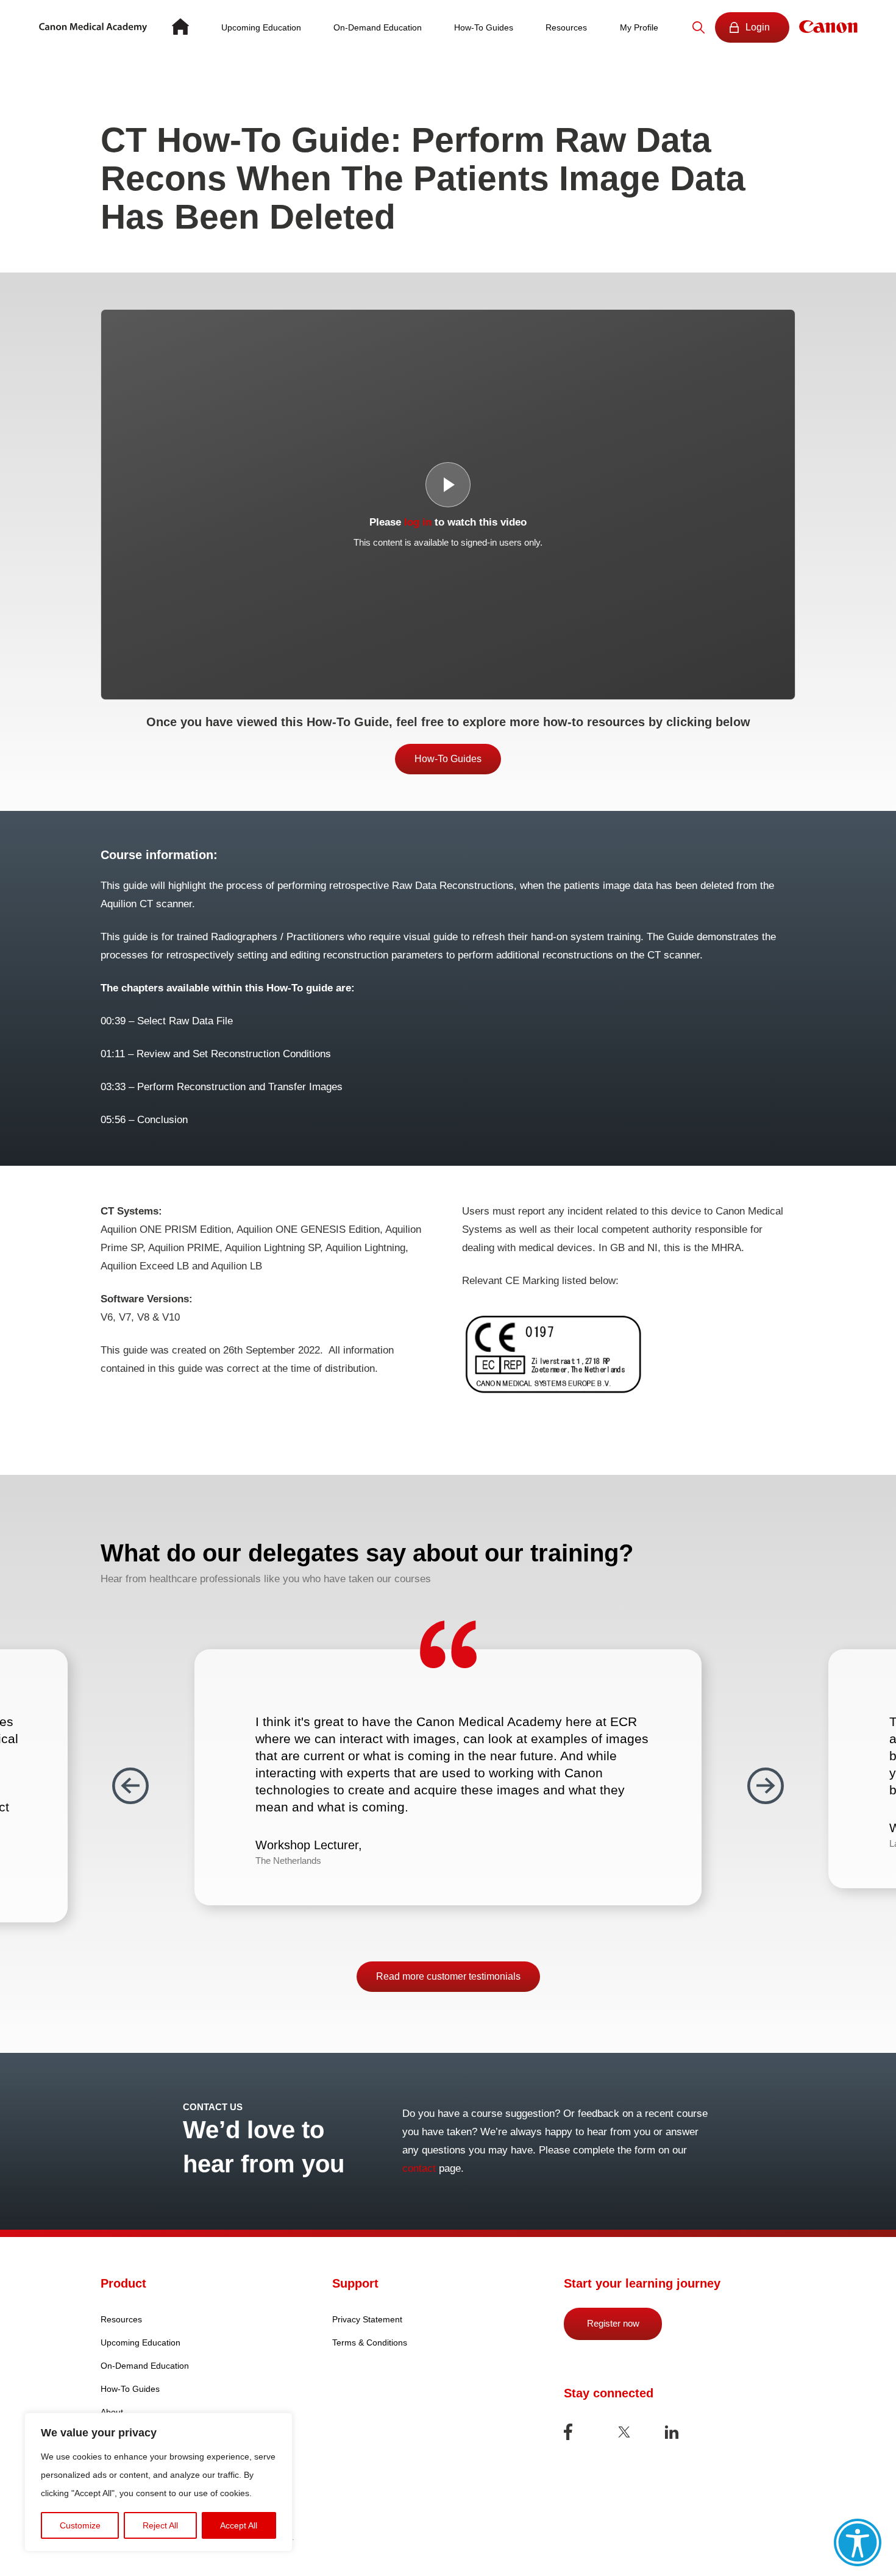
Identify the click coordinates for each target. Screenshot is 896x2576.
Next (766, 1786)
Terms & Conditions (370, 2342)
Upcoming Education (261, 27)
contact (419, 2168)
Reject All (160, 2525)
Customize (80, 2525)
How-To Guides (484, 27)
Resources (566, 27)
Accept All (239, 2525)
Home (180, 27)
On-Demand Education (378, 27)
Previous (130, 1786)
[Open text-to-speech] (858, 2542)
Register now (613, 2323)
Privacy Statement (367, 2319)
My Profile (639, 27)
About (112, 2412)
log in (418, 522)
